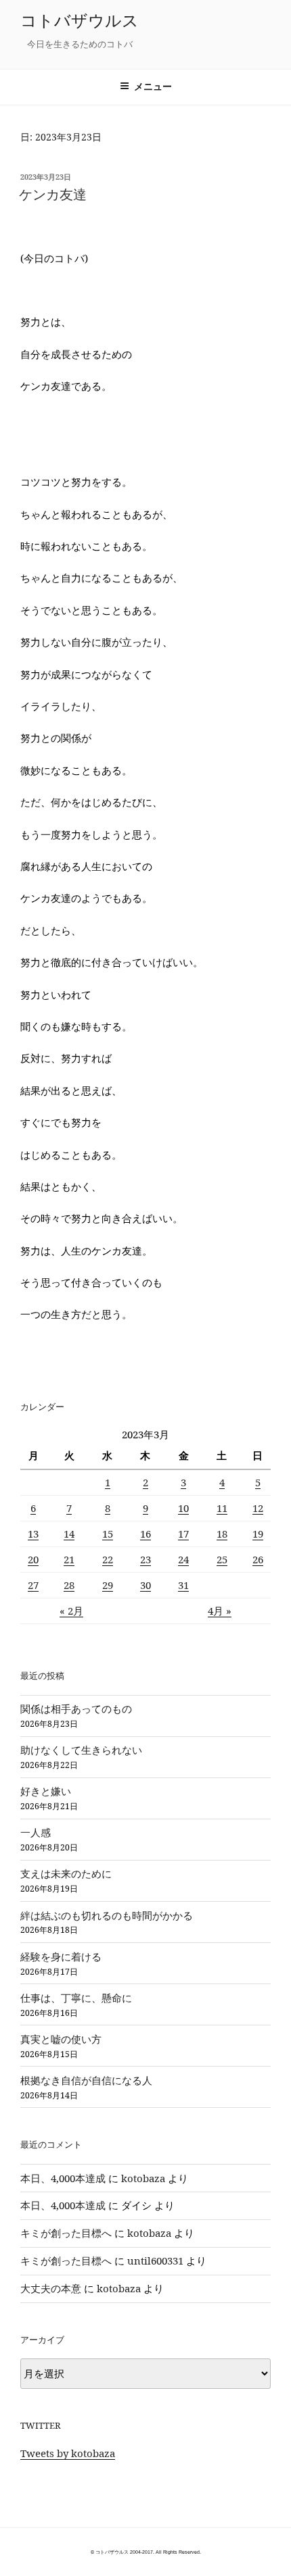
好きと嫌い (46, 1791)
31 (183, 1585)
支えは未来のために (66, 1873)
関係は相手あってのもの (76, 1709)
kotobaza (143, 2178)
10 (183, 1508)
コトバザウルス (80, 20)
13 (33, 1534)
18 (222, 1534)
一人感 (36, 1832)
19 (258, 1534)
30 (145, 1585)
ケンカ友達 (53, 194)
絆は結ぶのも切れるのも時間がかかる (107, 1915)
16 (145, 1534)
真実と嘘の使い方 (61, 2039)
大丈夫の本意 (51, 2288)
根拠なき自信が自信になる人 (86, 2080)
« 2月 (71, 1611)
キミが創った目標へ (66, 2233)
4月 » (220, 1611)
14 (69, 1534)
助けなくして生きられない (81, 1750)
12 (258, 1508)
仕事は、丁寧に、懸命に (76, 1998)
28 (69, 1585)
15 (108, 1534)
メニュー (153, 86)
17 (183, 1534)
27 (33, 1585)
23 (145, 1559)
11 (222, 1508)
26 (258, 1559)
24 (183, 1559)
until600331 (155, 2261)
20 (33, 1559)
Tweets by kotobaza (68, 2453)
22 (108, 1559)
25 (222, 1559)
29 (108, 1585)
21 (69, 1559)
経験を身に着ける (61, 1956)
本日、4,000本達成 (63, 2178)
